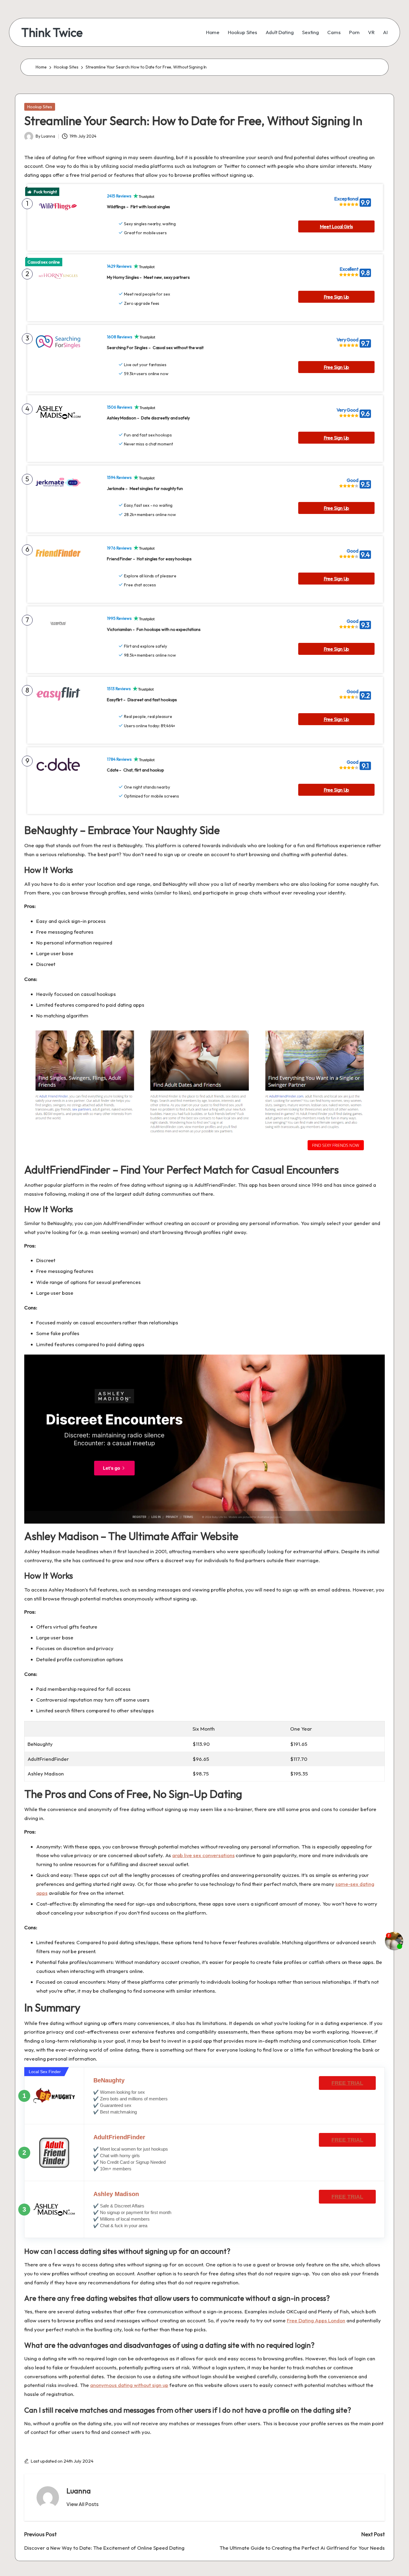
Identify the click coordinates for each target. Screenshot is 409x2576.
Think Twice (52, 32)
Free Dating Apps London (316, 2320)
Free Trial (347, 2083)
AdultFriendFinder (119, 2137)
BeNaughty (109, 2080)
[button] (82, 2504)
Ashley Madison (116, 2194)
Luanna (79, 2491)
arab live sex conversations (203, 1855)
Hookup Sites (40, 107)
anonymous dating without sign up (129, 2385)
